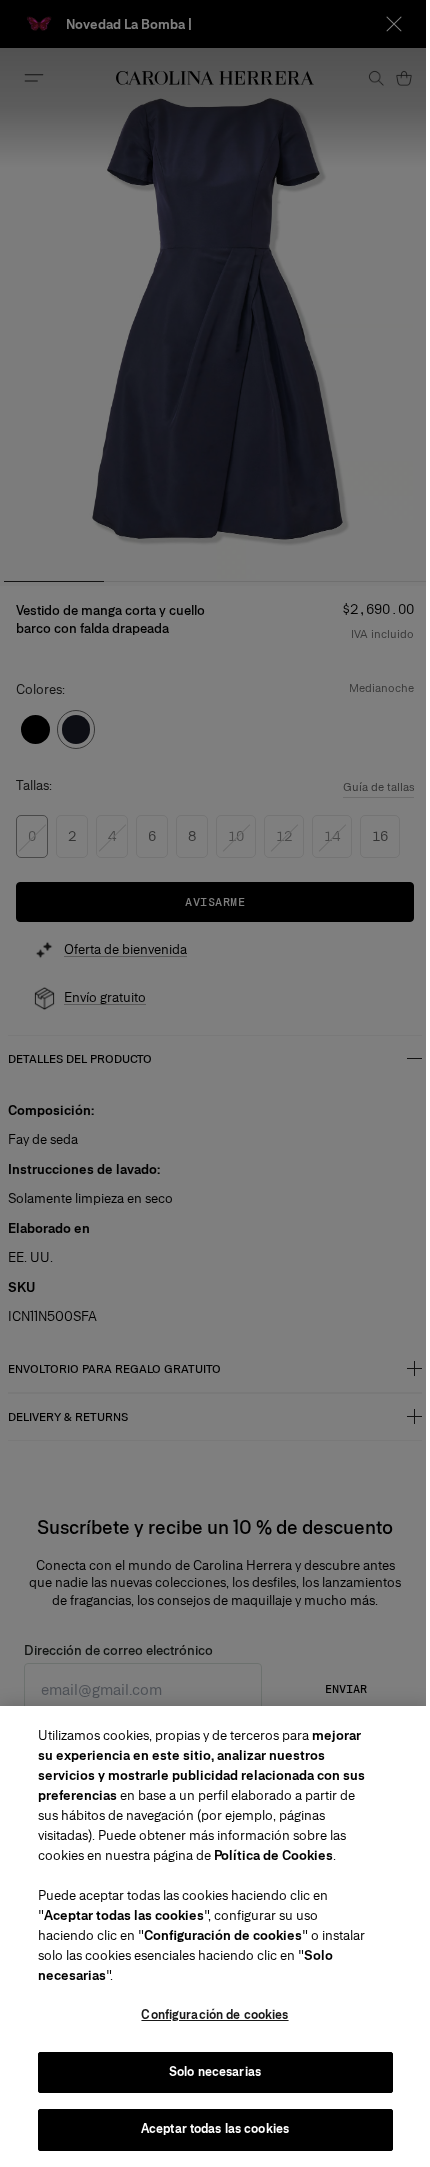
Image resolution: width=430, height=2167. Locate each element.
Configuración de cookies (214, 2015)
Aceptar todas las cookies (215, 2129)
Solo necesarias (215, 2072)
